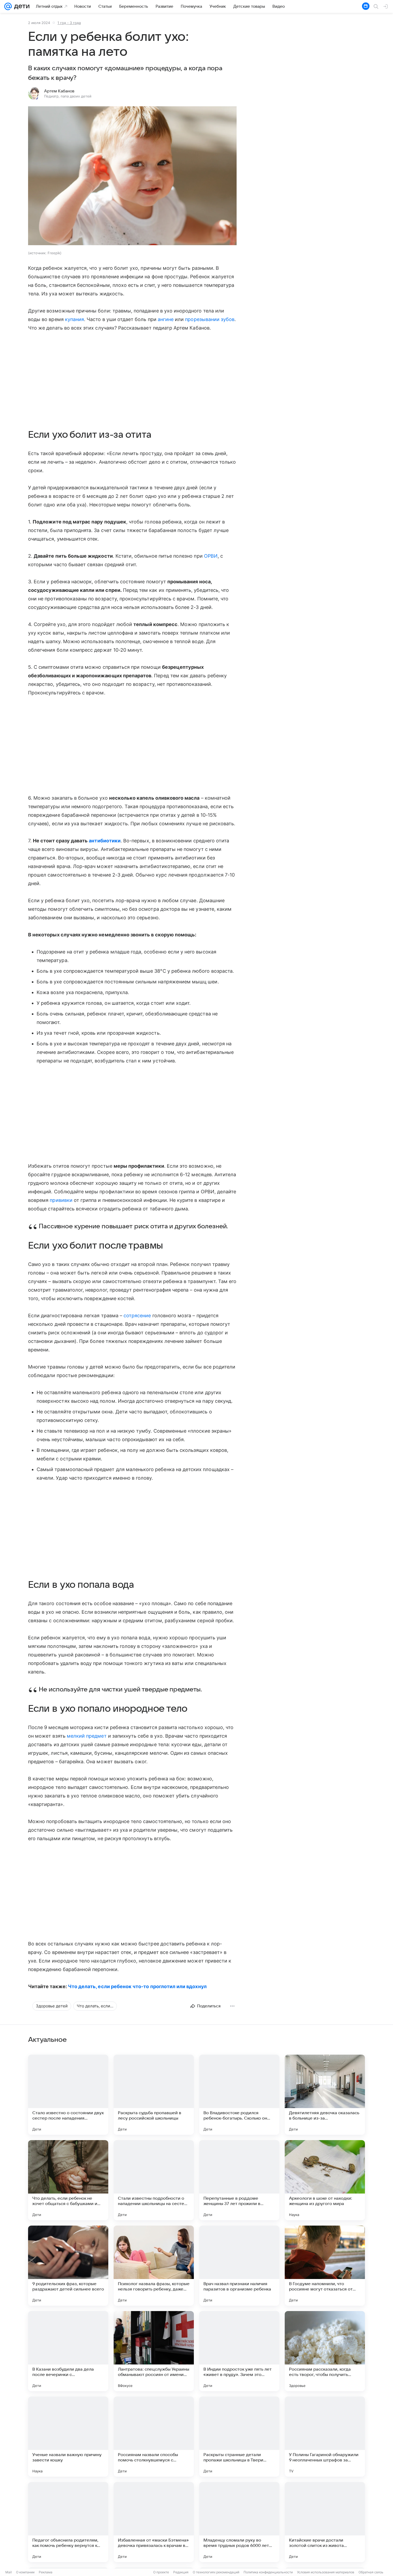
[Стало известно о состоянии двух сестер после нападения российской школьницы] (68, 2095)
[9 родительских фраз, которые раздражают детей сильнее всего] (68, 2266)
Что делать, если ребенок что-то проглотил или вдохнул (137, 1986)
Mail (9, 2572)
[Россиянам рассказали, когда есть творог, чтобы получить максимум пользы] (325, 2351)
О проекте (161, 2572)
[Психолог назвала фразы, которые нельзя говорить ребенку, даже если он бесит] (154, 2266)
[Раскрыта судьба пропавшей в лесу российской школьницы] (154, 2095)
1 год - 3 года (69, 23)
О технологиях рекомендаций (216, 2572)
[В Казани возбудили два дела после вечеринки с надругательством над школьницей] (68, 2351)
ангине (166, 319)
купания (74, 319)
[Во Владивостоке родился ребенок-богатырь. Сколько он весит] (239, 2095)
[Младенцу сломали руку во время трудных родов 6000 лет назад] (239, 2522)
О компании (25, 2572)
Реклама (46, 2572)
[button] (132, 176)
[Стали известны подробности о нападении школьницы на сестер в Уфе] (154, 2180)
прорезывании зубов (210, 319)
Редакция (181, 2572)
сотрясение (137, 1316)
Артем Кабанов (59, 91)
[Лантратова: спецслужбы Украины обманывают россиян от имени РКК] (154, 2351)
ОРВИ (211, 556)
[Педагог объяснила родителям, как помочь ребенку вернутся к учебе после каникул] (68, 2522)
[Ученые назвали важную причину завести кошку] (68, 2437)
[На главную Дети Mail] (21, 6)
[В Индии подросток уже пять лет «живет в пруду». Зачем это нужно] (239, 2351)
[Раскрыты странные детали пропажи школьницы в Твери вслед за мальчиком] (239, 2437)
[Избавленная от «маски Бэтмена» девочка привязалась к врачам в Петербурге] (154, 2522)
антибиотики (105, 841)
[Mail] (8, 6)
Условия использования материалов (326, 2572)
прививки (61, 1200)
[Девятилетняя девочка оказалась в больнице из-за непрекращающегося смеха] (325, 2095)
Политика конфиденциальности (268, 2572)
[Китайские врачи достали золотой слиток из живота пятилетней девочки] (325, 2522)
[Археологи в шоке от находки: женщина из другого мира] (325, 2180)
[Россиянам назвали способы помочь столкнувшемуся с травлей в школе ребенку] (154, 2437)
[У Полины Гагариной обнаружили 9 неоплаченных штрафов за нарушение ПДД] (325, 2437)
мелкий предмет (87, 1736)
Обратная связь (371, 2572)
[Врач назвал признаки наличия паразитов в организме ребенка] (239, 2266)
